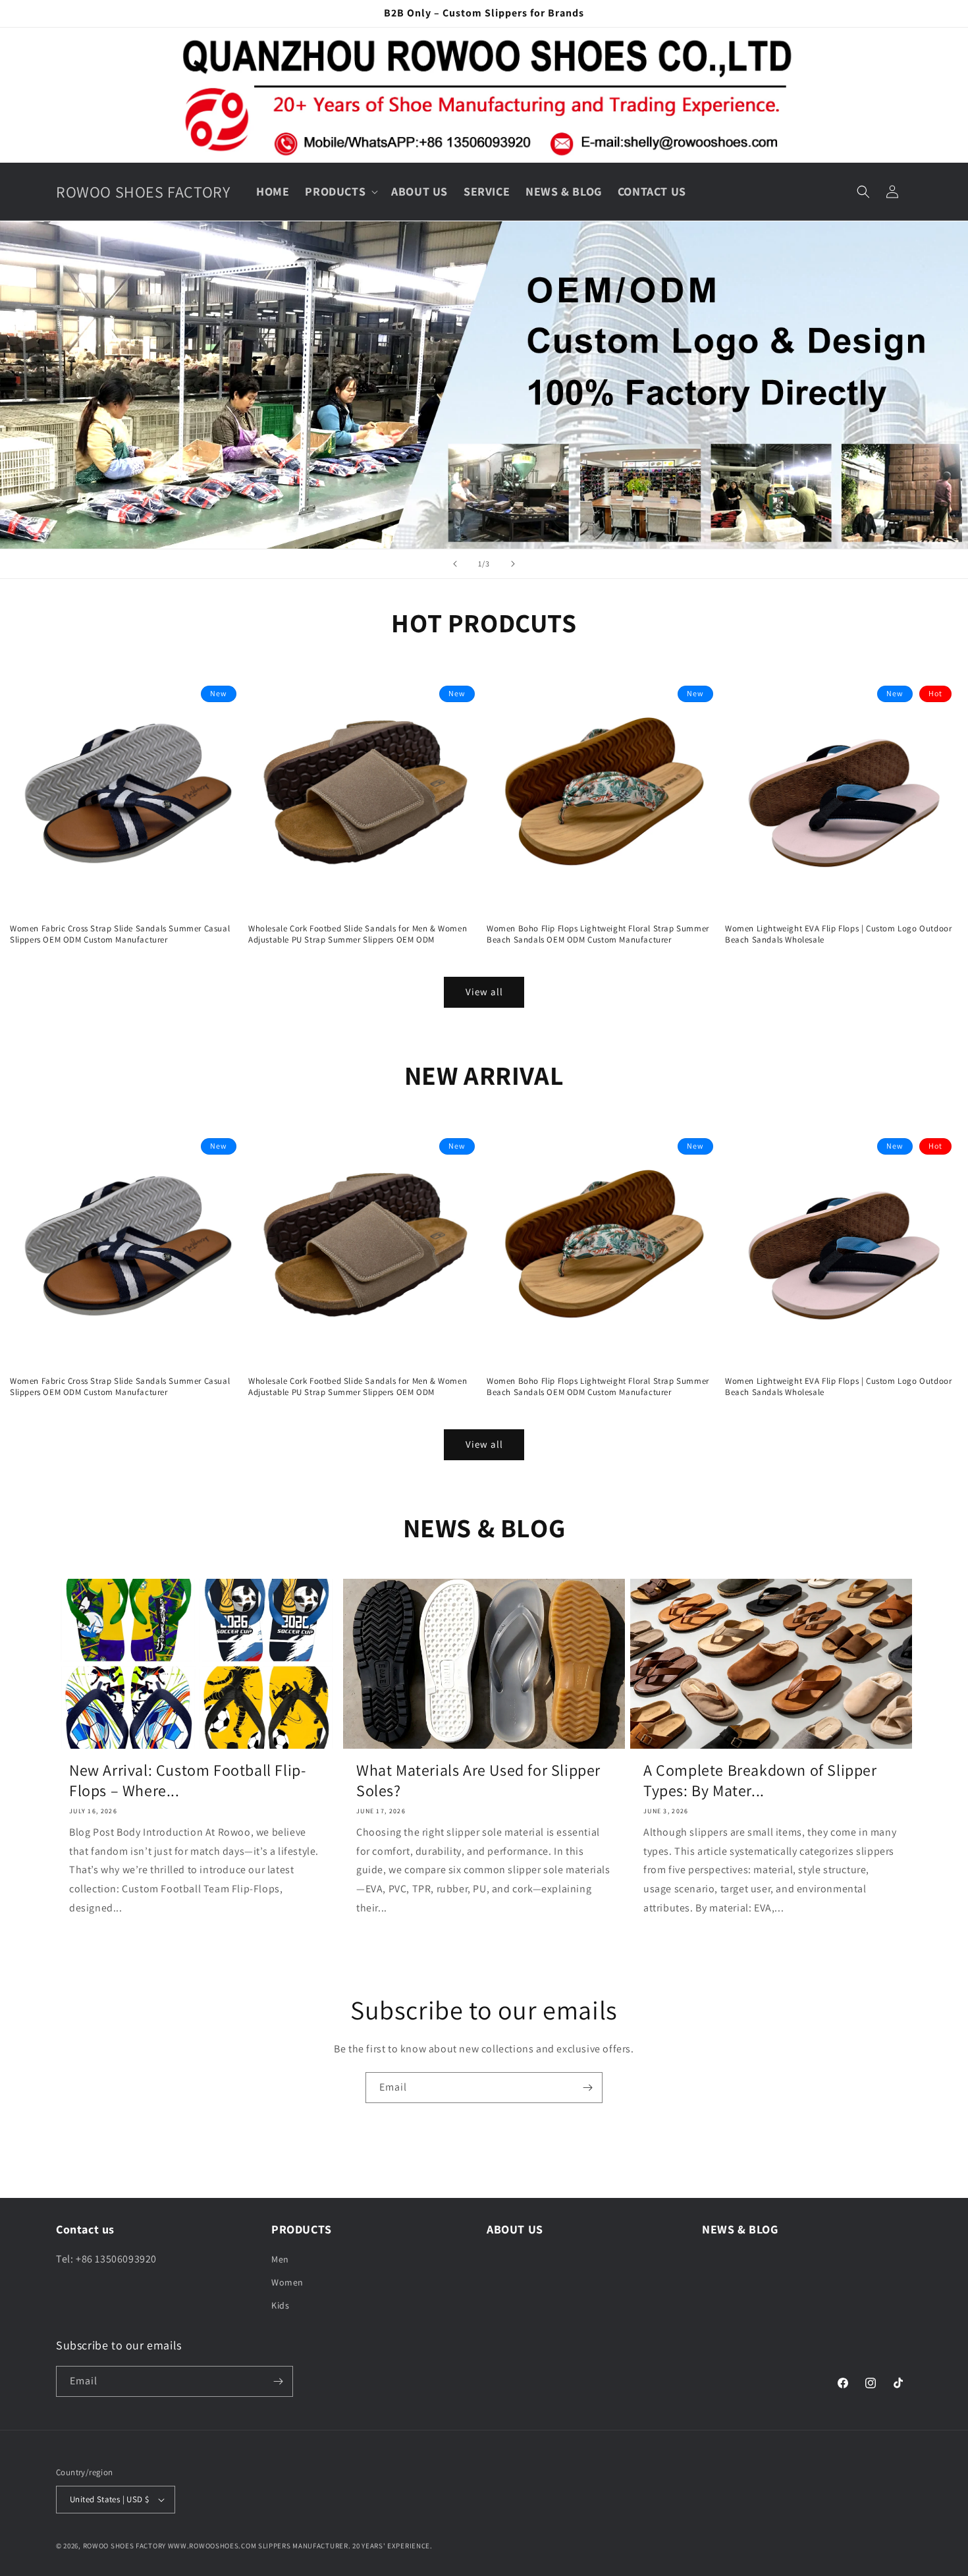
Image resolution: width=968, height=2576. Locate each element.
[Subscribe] (587, 2088)
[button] (340, 191)
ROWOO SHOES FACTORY (124, 2546)
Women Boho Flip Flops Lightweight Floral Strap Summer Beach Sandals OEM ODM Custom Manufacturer (598, 934)
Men (280, 2259)
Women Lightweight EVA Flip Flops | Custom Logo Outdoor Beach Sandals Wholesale (838, 934)
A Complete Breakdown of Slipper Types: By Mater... (760, 1780)
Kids (280, 2306)
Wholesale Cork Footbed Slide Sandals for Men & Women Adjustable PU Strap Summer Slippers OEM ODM (358, 934)
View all (484, 992)
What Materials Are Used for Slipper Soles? (478, 1780)
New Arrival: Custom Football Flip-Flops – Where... (187, 1780)
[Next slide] (513, 564)
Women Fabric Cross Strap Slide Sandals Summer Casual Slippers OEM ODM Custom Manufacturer (120, 934)
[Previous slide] (455, 564)
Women (287, 2282)
